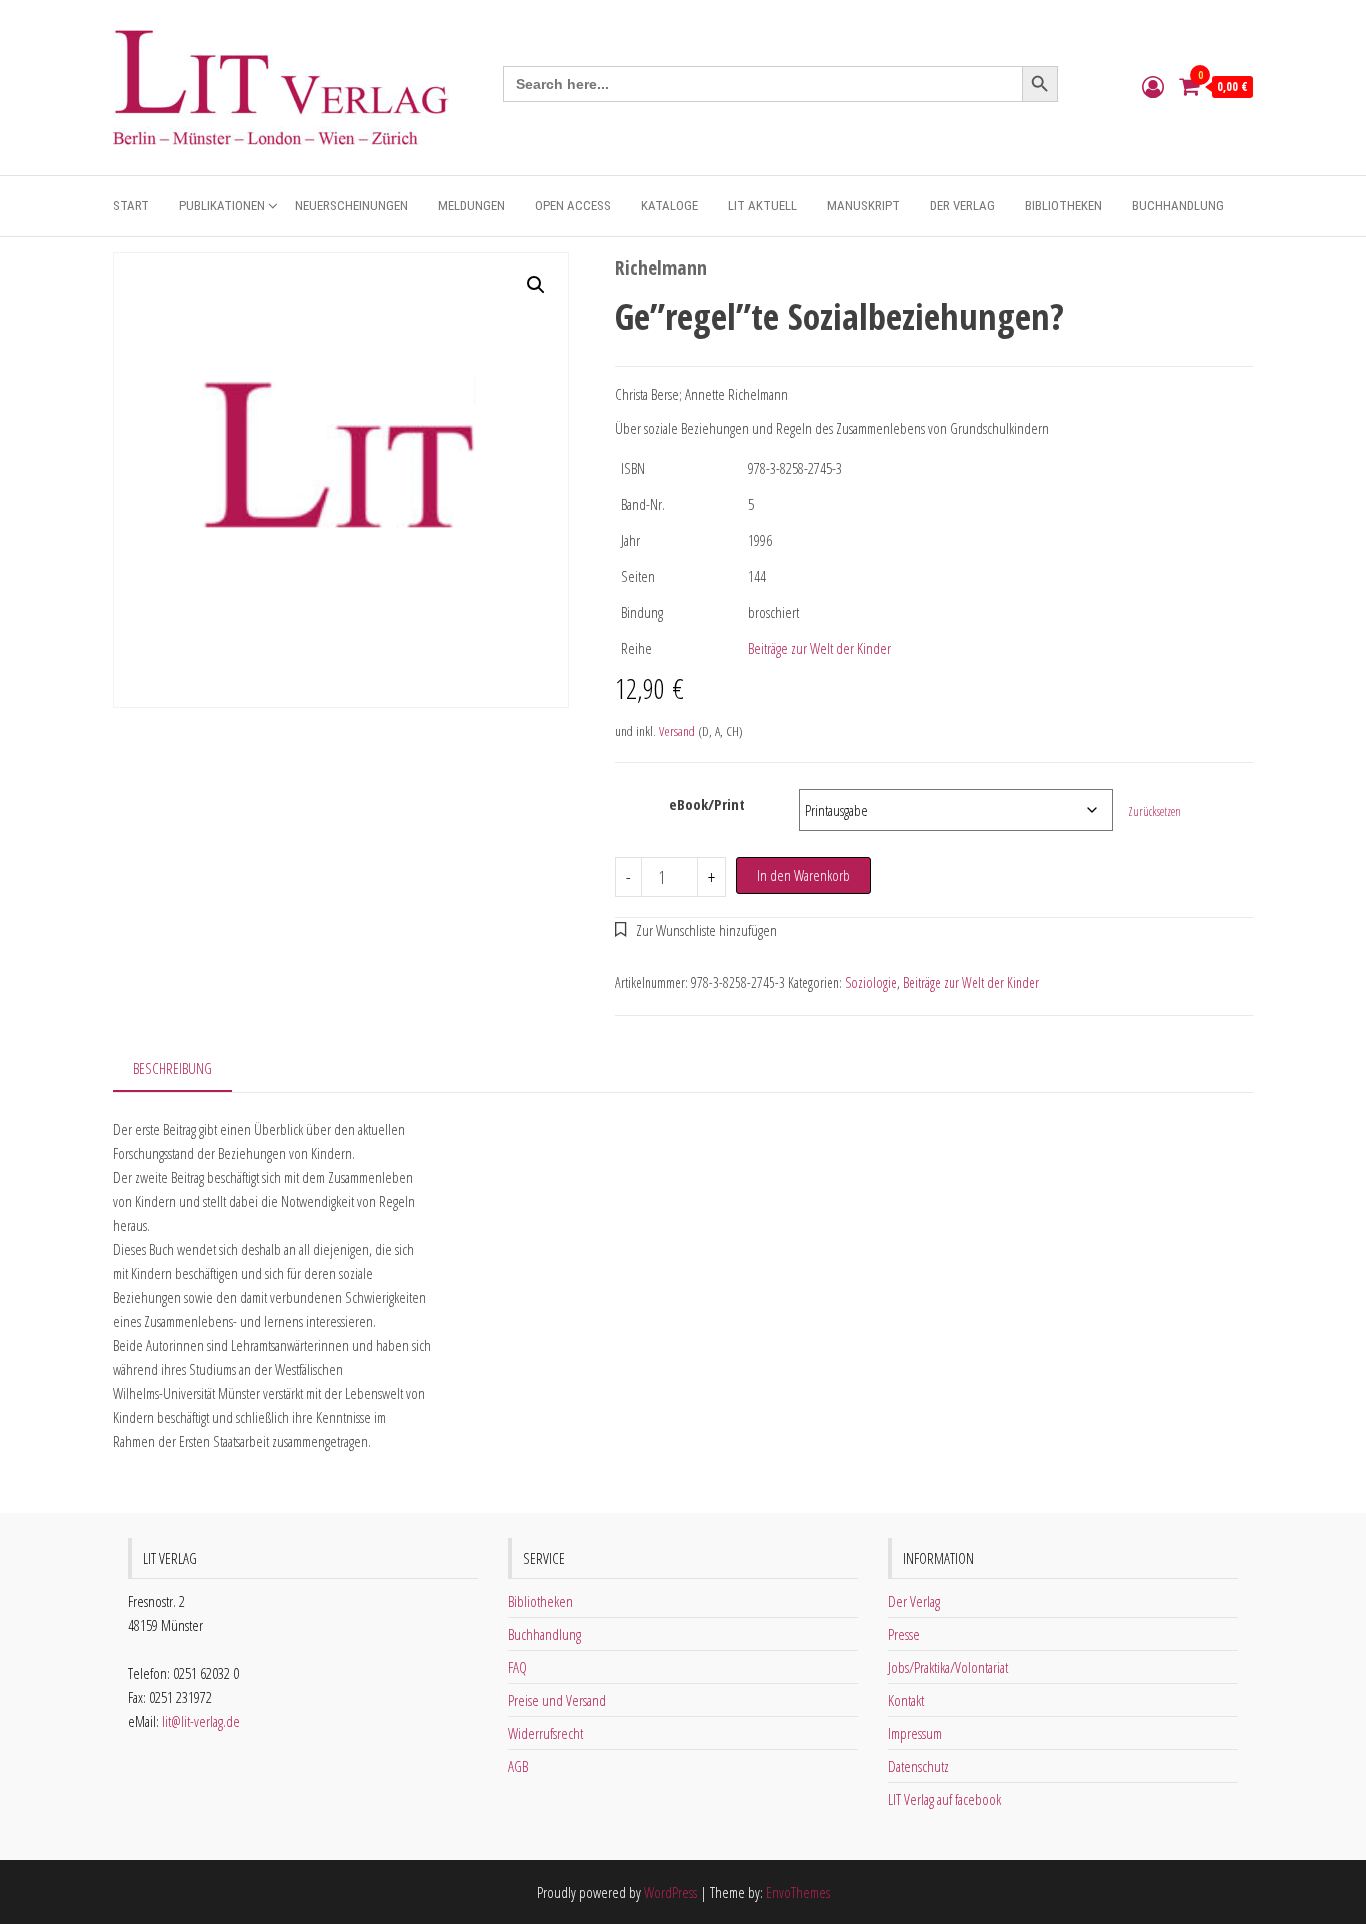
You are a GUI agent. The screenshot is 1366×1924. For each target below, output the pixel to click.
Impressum (915, 1733)
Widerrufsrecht (545, 1733)
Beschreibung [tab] (172, 1068)
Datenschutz (918, 1766)
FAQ (517, 1667)
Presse (904, 1634)
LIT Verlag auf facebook (944, 1799)
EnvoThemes (798, 1892)
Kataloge (669, 205)
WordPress (670, 1892)
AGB (518, 1766)
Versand (677, 731)
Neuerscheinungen (351, 205)
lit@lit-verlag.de (201, 1721)
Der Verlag (962, 205)
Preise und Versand (557, 1700)
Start (131, 205)
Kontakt (906, 1700)
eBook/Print (707, 804)
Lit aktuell (762, 205)
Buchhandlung (1178, 205)
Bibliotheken (1063, 205)
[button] (536, 285)
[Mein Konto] (1153, 86)
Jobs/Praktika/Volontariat (948, 1667)
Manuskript (863, 205)
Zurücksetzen (1154, 811)
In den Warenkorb (803, 875)
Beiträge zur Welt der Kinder (819, 648)
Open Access (573, 205)
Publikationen (222, 205)
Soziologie (871, 982)
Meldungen (471, 205)
